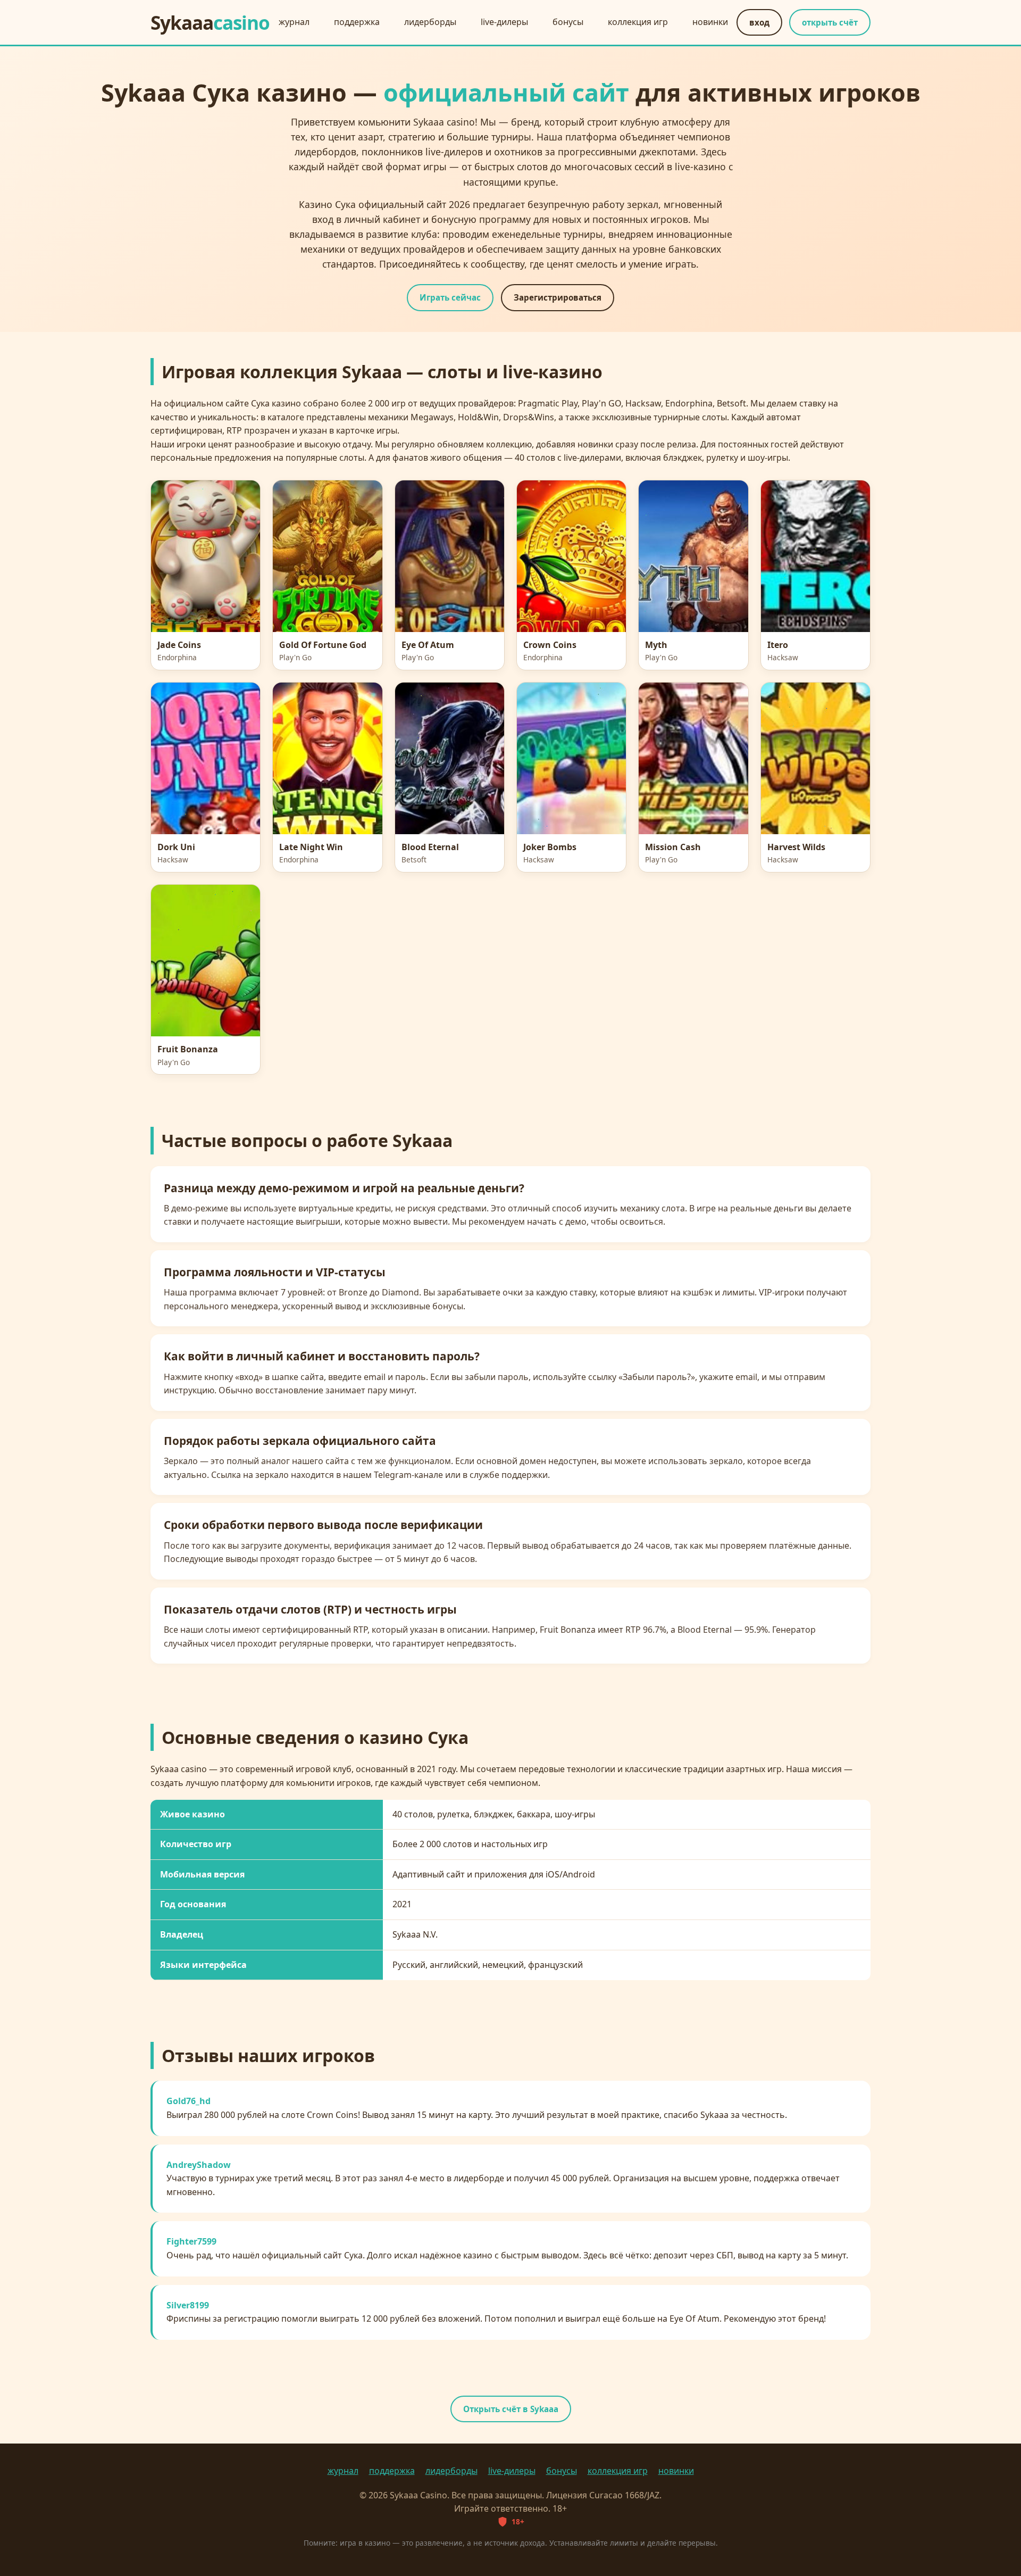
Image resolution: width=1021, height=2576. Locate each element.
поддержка (357, 22)
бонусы (568, 22)
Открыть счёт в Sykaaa (511, 2409)
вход (759, 22)
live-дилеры (504, 22)
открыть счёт (830, 22)
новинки (710, 22)
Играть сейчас (450, 297)
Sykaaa (210, 22)
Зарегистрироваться (558, 297)
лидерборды (430, 22)
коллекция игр (638, 22)
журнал (294, 22)
